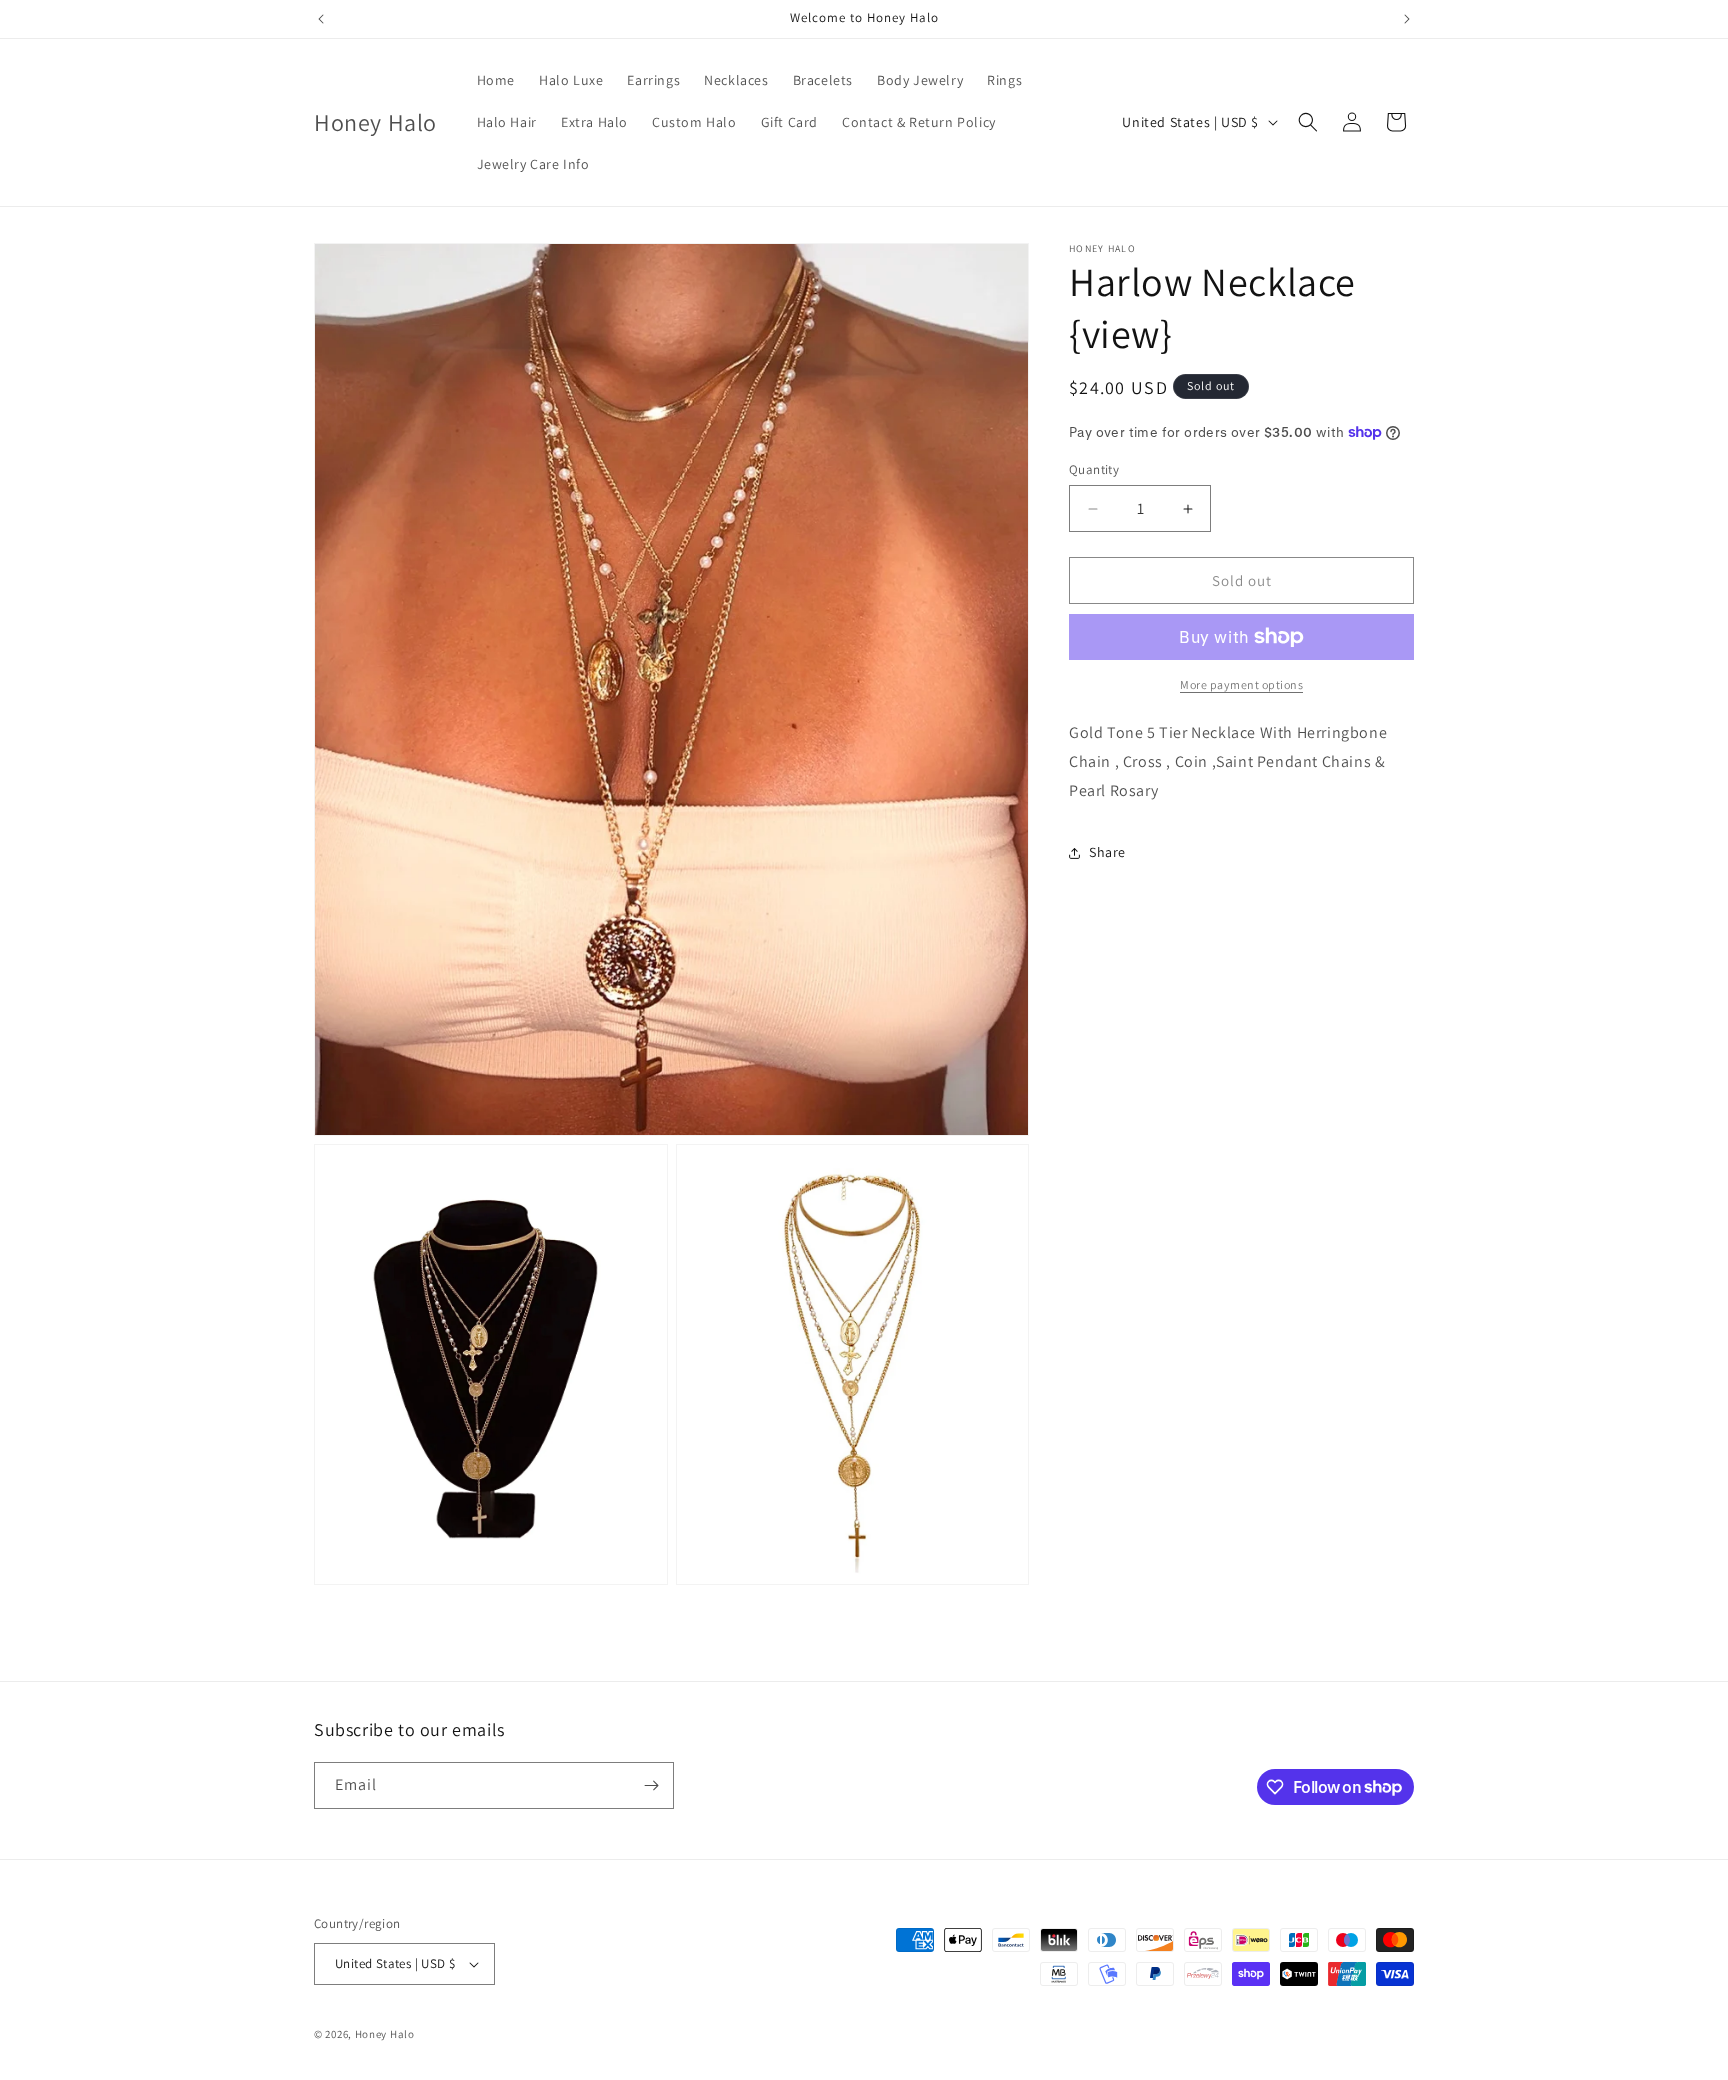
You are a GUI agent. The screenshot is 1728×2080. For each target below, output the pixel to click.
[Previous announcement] (321, 19)
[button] (1308, 122)
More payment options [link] (1241, 684)
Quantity (1094, 469)
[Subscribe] (651, 1785)
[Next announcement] (1407, 19)
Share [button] (1107, 852)
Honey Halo (385, 2034)
